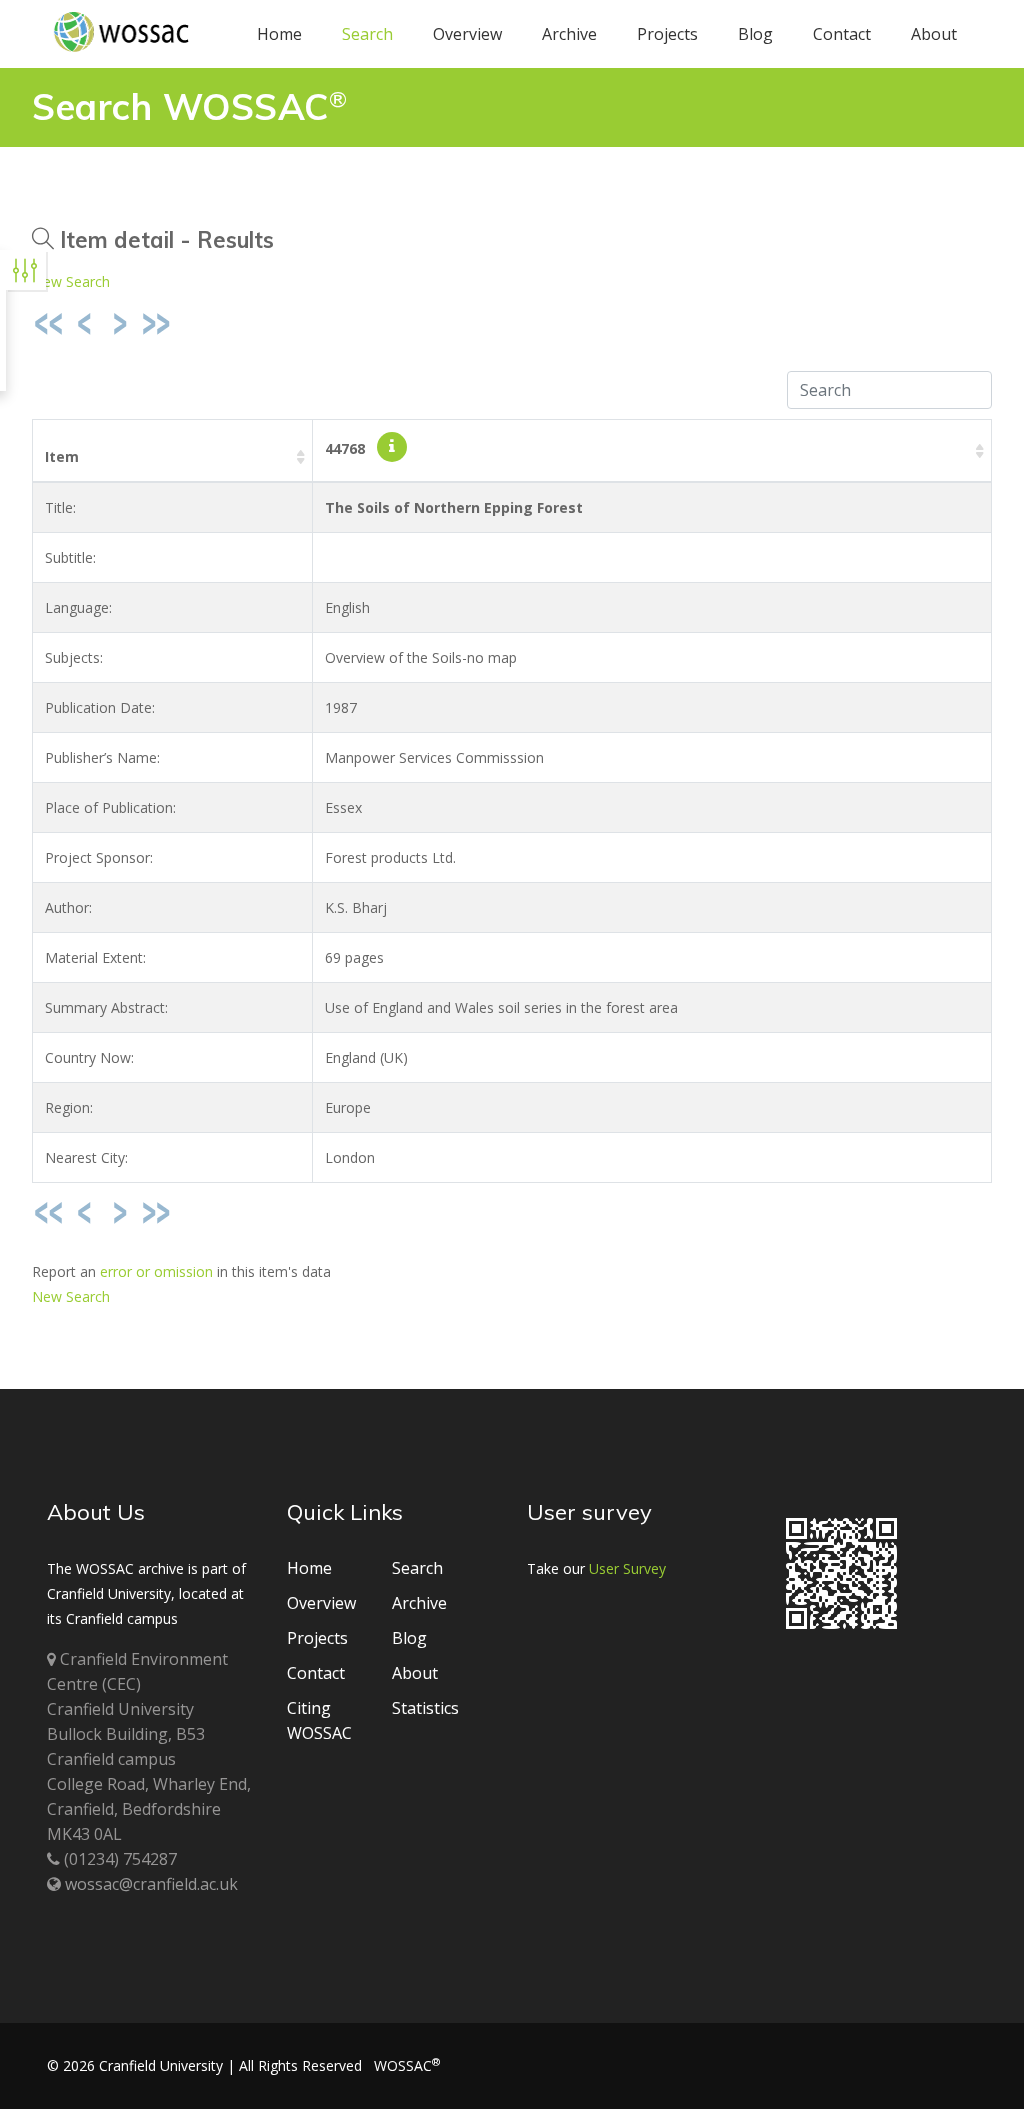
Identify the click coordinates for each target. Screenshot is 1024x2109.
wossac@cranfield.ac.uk (151, 1884)
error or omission (156, 1271)
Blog (755, 34)
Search (367, 34)
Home (279, 34)
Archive (569, 34)
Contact (842, 34)
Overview (467, 34)
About (934, 34)
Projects (667, 34)
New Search (71, 281)
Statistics (425, 1708)
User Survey (627, 1568)
